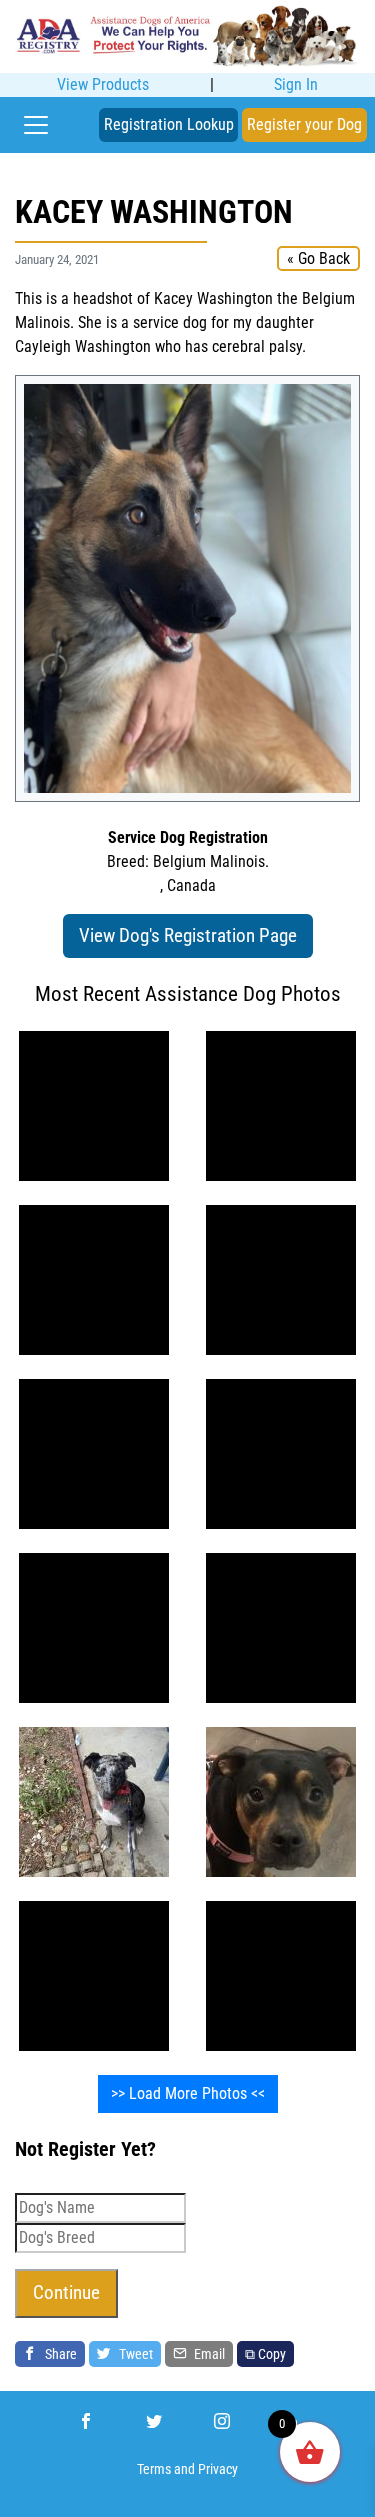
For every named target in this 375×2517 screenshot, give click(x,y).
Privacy (218, 2469)
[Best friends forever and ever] (94, 1105)
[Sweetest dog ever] (94, 1801)
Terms (154, 2469)
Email (208, 2354)
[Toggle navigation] (36, 125)
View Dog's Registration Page (188, 935)
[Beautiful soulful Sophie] (94, 1279)
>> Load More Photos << (188, 2093)
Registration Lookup (169, 124)
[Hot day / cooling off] (94, 1975)
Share (59, 2354)
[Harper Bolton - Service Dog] (281, 1801)
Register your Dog (304, 124)
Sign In (296, 84)
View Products (103, 84)
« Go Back (318, 258)
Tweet (134, 2354)
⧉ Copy (265, 2354)
